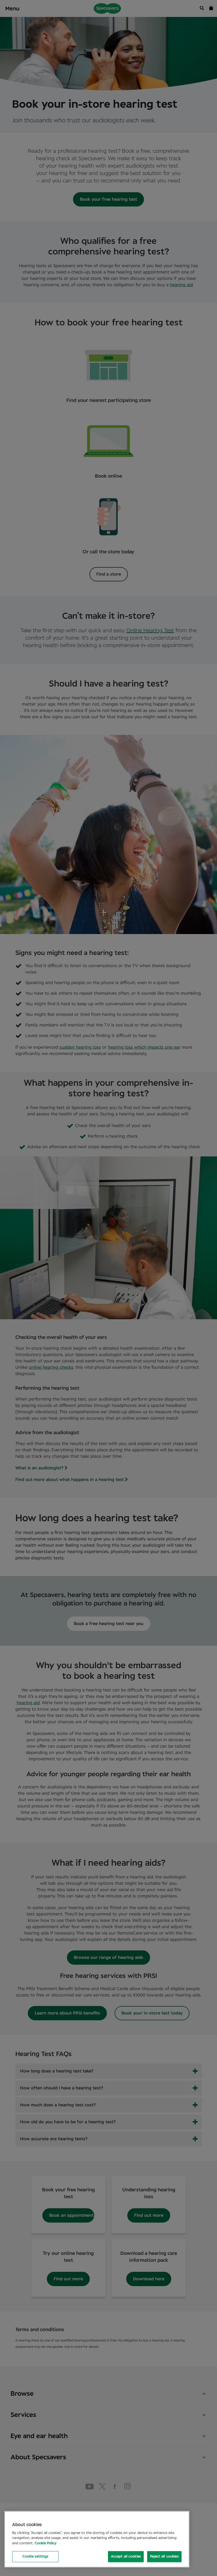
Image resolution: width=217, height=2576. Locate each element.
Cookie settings (35, 2557)
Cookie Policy (46, 2543)
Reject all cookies (164, 2557)
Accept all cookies (126, 2557)
